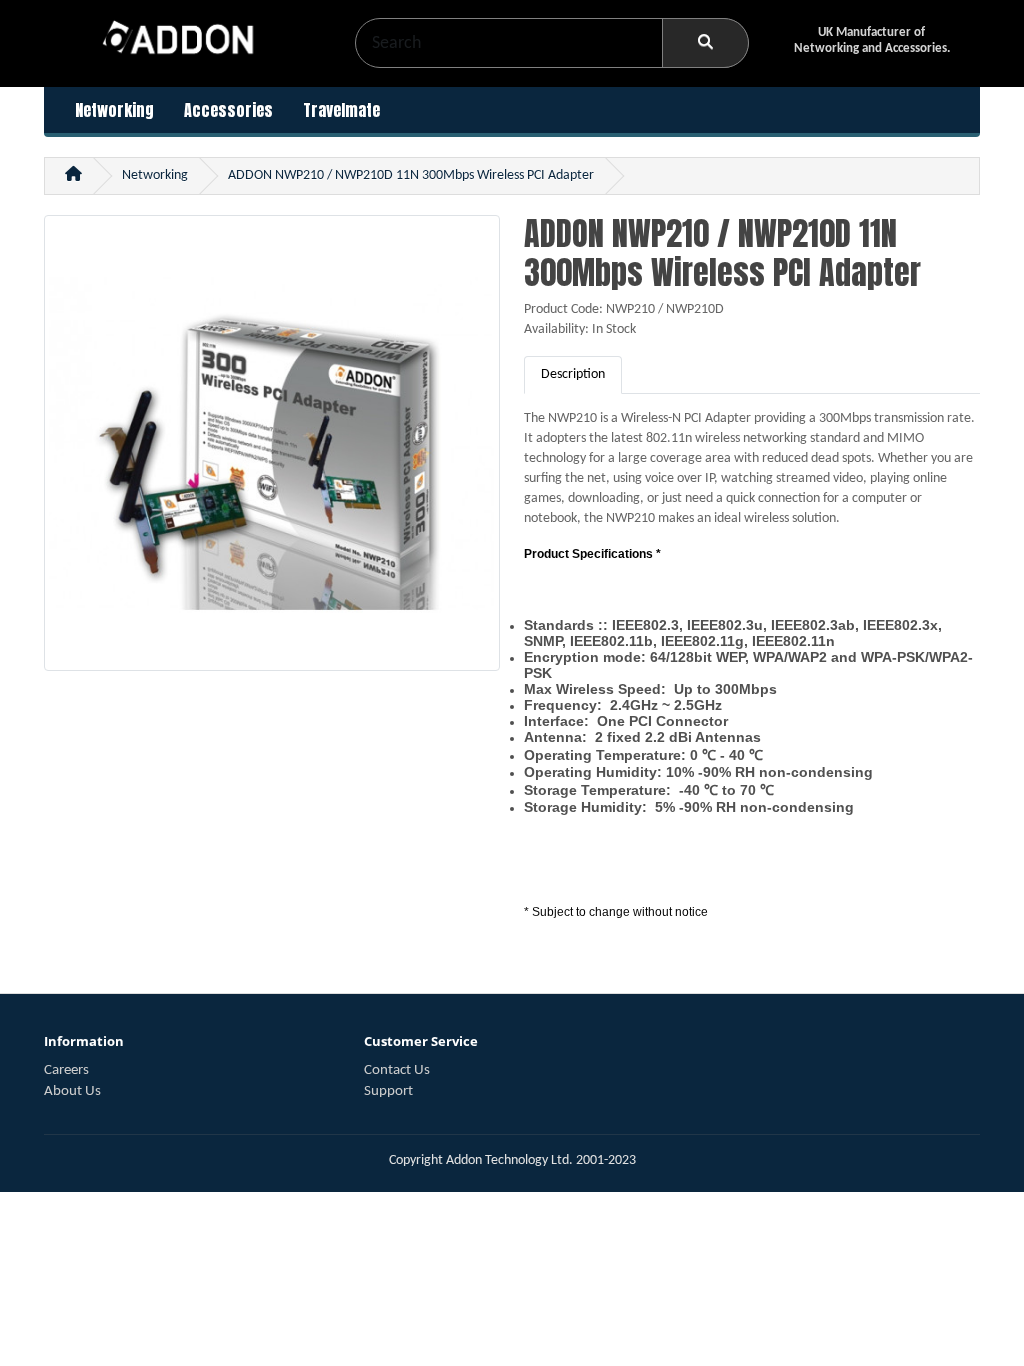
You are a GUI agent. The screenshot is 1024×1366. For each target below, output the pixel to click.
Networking (114, 110)
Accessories (228, 110)
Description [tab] (573, 374)
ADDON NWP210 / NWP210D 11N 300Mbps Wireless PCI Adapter (411, 175)
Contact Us (397, 1070)
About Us (72, 1091)
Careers (66, 1070)
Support (388, 1091)
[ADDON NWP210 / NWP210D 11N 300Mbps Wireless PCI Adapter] (272, 451)
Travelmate (341, 110)
